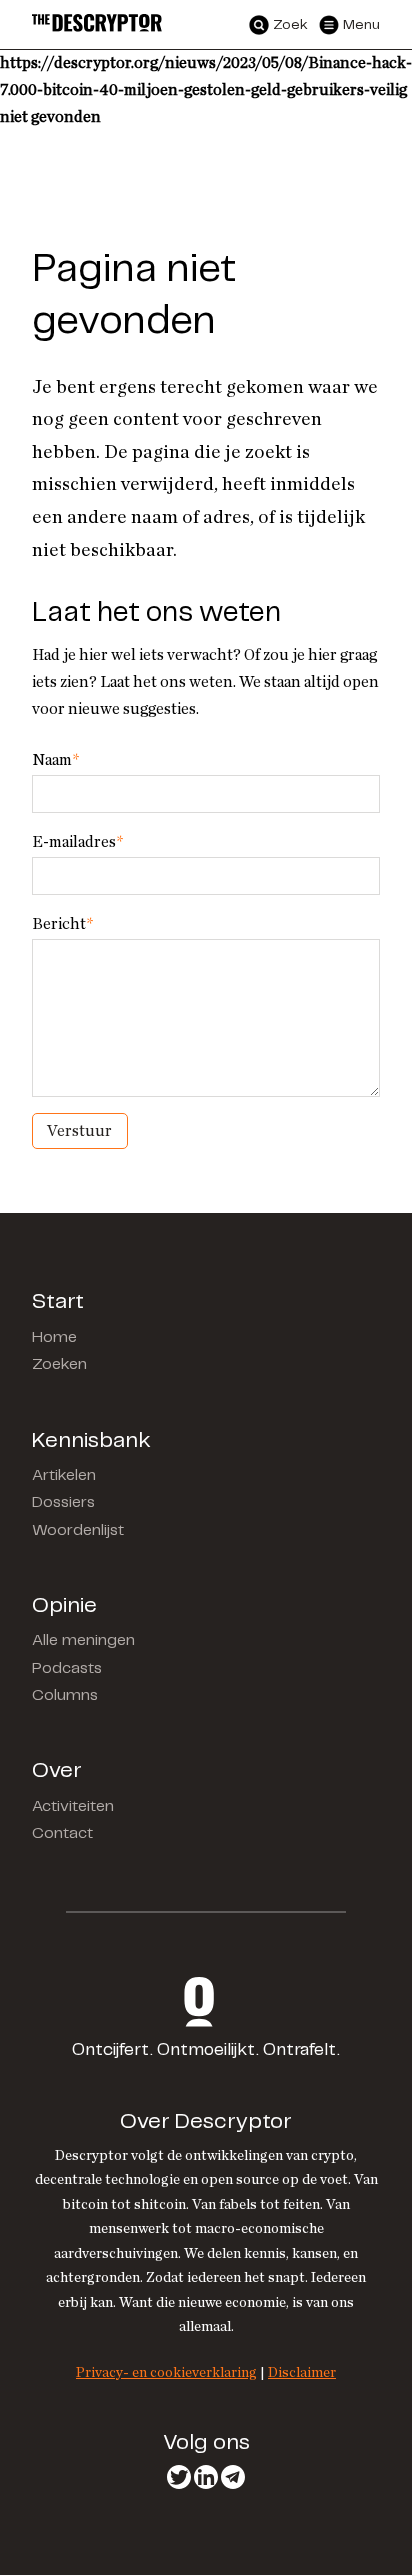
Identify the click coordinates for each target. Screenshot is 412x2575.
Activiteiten (73, 1806)
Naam (55, 760)
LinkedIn (206, 2477)
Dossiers (63, 1502)
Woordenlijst (78, 1530)
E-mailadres (77, 842)
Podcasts (67, 1668)
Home (54, 1337)
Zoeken (59, 1364)
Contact (62, 1833)
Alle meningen (83, 1640)
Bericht (62, 924)
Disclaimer (302, 2372)
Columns (65, 1695)
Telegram (233, 2477)
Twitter (179, 2477)
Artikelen (64, 1475)
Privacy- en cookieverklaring (166, 2372)
